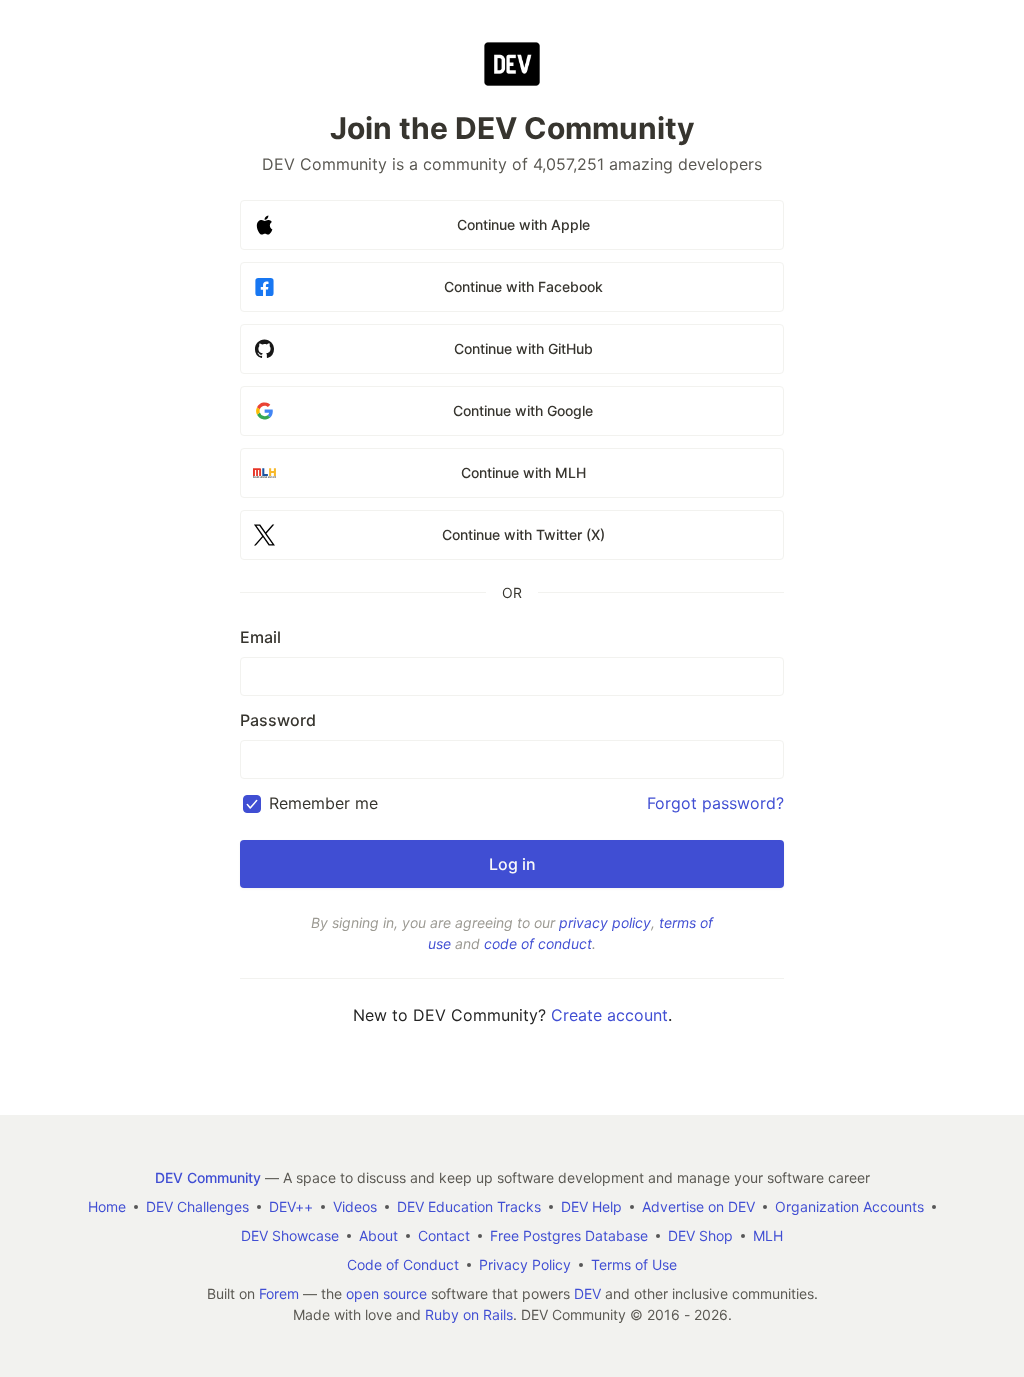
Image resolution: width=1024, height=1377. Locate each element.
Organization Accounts (849, 1206)
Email (260, 637)
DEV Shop (700, 1235)
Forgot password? (715, 803)
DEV (587, 1293)
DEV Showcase (290, 1235)
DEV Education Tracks (469, 1206)
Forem (279, 1293)
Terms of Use (634, 1264)
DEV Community (208, 1177)
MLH (768, 1235)
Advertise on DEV (698, 1206)
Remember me (323, 803)
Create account (609, 1015)
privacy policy (605, 922)
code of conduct (538, 943)
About (378, 1235)
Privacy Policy (525, 1264)
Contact (444, 1235)
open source (386, 1293)
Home (107, 1206)
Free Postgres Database (569, 1235)
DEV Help (591, 1206)
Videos (355, 1206)
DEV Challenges (197, 1206)
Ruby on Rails (469, 1314)
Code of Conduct (403, 1264)
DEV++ (291, 1206)
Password (278, 720)
